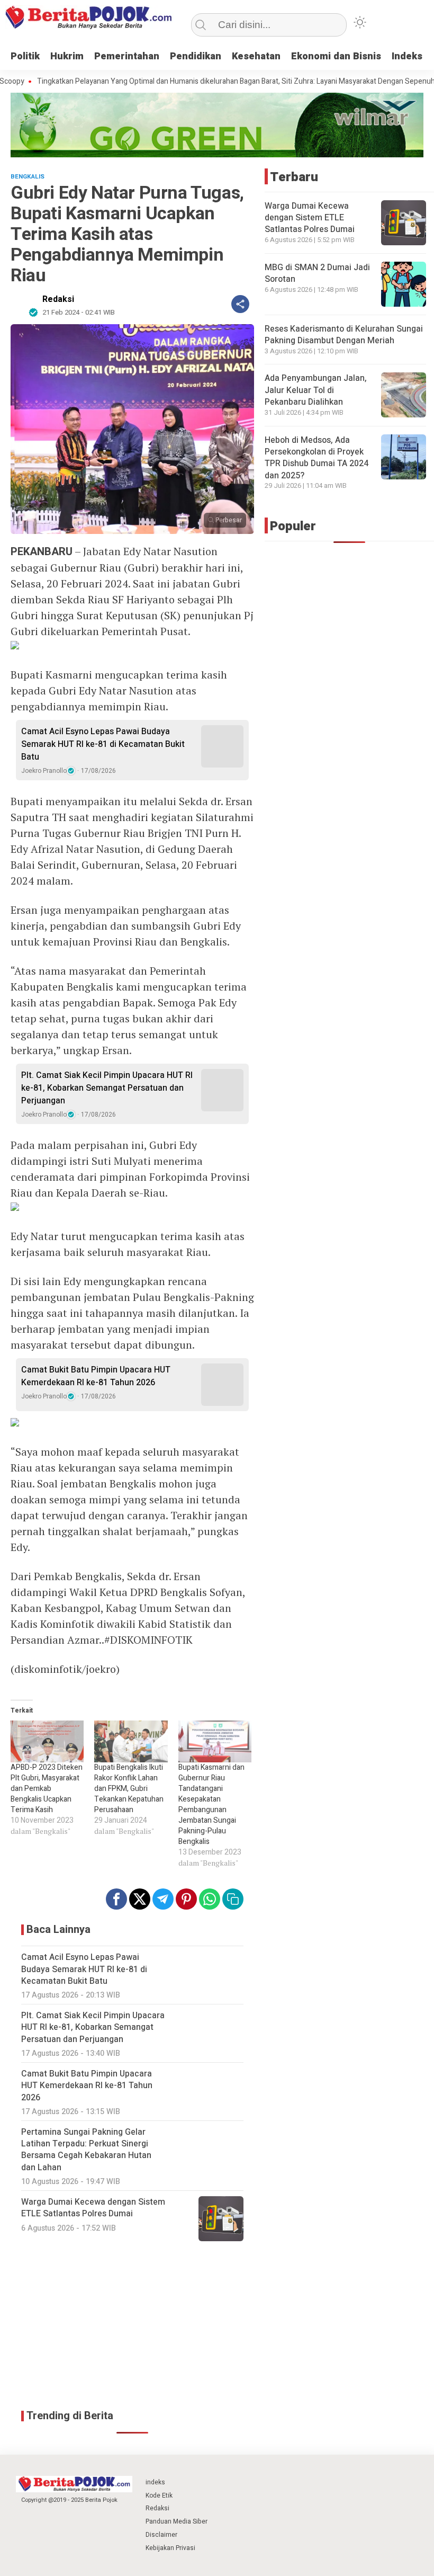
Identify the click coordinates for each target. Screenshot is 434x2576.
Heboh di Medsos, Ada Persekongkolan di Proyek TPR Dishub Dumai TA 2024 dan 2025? (317, 458)
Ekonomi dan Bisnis (336, 56)
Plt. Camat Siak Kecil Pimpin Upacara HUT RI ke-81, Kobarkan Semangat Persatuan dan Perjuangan (107, 1088)
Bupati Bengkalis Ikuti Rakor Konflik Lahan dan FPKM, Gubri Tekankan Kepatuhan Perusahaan (129, 1789)
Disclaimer (161, 2535)
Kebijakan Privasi (170, 2548)
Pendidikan (196, 56)
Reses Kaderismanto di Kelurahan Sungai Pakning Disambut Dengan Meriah (344, 335)
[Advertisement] (132, 2326)
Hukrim (67, 56)
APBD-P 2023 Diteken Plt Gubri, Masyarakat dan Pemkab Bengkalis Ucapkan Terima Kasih (47, 1789)
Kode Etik (159, 2495)
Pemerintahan (127, 56)
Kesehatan (256, 56)
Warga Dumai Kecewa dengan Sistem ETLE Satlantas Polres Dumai (310, 218)
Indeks (407, 56)
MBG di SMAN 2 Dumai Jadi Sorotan (317, 273)
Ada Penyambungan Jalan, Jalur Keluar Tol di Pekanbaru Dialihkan (316, 390)
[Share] (240, 304)
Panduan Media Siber (177, 2521)
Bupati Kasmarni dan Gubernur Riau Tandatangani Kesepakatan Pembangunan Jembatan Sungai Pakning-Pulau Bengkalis (211, 1804)
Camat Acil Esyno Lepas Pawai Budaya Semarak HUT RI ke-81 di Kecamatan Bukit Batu (103, 744)
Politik (25, 56)
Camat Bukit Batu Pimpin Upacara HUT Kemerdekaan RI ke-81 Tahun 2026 (96, 1376)
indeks (155, 2482)
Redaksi (58, 299)
